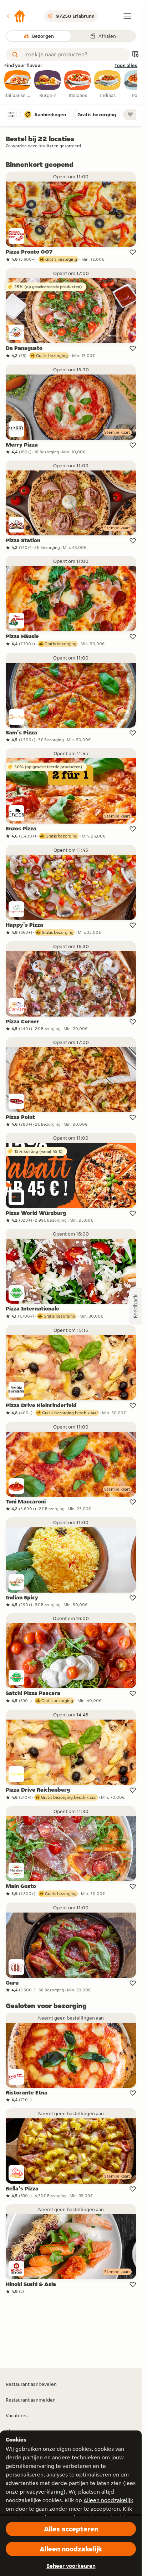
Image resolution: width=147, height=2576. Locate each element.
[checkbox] (18, 85)
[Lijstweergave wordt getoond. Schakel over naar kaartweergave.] (135, 55)
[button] (16, 16)
